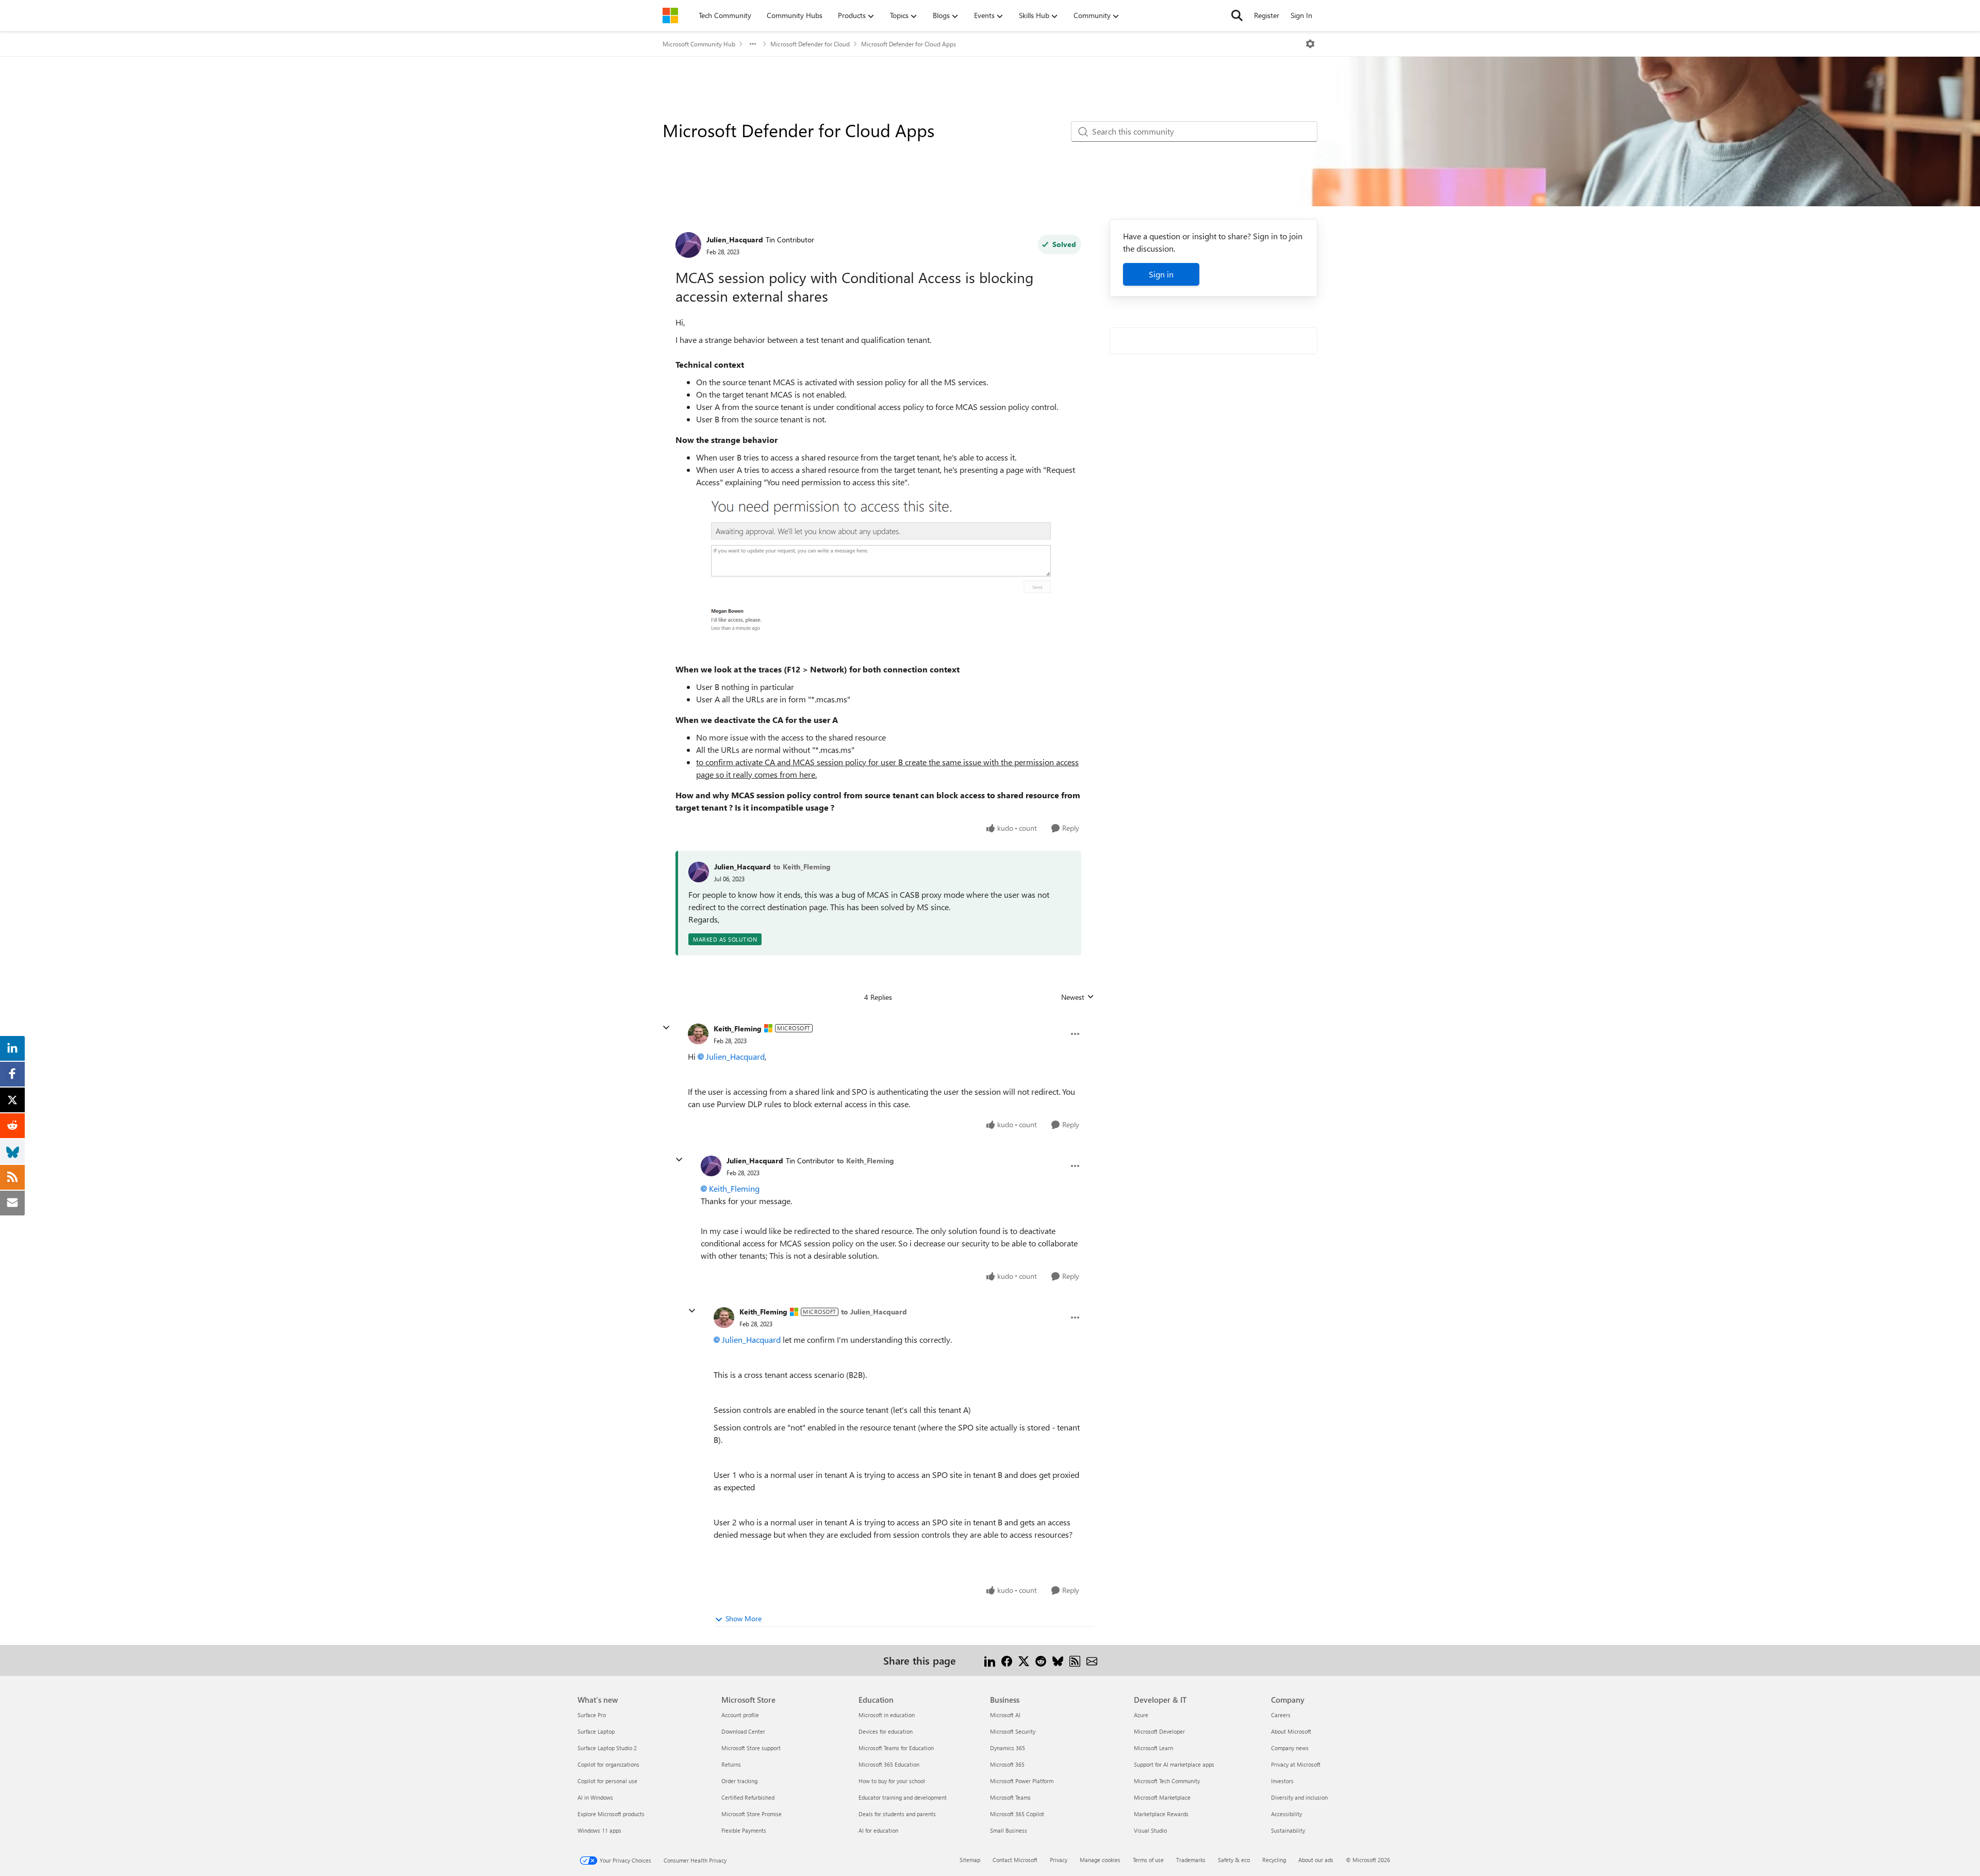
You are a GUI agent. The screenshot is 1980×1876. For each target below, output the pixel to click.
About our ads (1316, 1860)
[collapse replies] (666, 1028)
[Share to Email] (1092, 1660)
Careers (1281, 1715)
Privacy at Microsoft (1296, 1764)
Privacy (1059, 1860)
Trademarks (1191, 1860)
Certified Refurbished (748, 1797)
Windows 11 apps (599, 1830)
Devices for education (886, 1731)
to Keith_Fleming (802, 867)
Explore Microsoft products (611, 1814)
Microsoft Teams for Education (896, 1748)
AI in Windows (595, 1797)
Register (1267, 15)
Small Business (1009, 1830)
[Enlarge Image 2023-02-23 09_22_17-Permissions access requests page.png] (878, 575)
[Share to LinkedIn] (990, 1660)
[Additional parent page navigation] (753, 44)
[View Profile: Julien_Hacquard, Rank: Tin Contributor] (688, 245)
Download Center (743, 1731)
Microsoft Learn (1153, 1748)
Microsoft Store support (751, 1748)
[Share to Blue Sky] (1058, 1660)
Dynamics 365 (1008, 1748)
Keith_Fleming (738, 1028)
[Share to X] (1024, 1660)
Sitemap (970, 1860)
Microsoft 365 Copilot (1017, 1814)
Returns (731, 1764)
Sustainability (1288, 1830)
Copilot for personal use (607, 1781)
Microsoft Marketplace (1162, 1797)
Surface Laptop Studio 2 (607, 1748)
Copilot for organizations (608, 1764)
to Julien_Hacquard (874, 1312)
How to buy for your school (892, 1781)
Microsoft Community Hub (699, 44)
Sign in (1161, 274)
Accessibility (1286, 1814)
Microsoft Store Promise (752, 1814)
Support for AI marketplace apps (1174, 1764)
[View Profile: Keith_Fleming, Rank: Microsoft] (698, 1034)
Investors (1282, 1781)
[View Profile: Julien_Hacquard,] (699, 872)
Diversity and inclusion (1299, 1797)
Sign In (1301, 15)
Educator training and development (903, 1797)
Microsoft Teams (1010, 1797)
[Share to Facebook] (1007, 1660)
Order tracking (739, 1781)
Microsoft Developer (1159, 1731)
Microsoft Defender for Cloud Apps (909, 44)
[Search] (1237, 15)
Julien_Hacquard (735, 240)
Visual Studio (1150, 1830)
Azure (1141, 1715)
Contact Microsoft (1015, 1860)
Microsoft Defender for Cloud (810, 44)
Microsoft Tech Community (1167, 1781)
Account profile (740, 1715)
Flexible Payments (744, 1830)
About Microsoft (1291, 1731)
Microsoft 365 (1007, 1764)
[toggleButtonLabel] (1310, 44)
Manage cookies (1100, 1860)
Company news (1290, 1748)
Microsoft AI (1005, 1715)
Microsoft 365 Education (889, 1764)
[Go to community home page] (670, 15)
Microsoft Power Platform (1022, 1781)
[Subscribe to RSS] (1075, 1660)
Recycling (1274, 1860)
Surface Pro (592, 1715)
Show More (744, 1618)
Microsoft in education (887, 1715)
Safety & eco (1234, 1860)
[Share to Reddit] (1041, 1660)
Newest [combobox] (1078, 997)
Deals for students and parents (897, 1814)
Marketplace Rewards (1161, 1814)
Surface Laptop (596, 1731)
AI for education (878, 1830)
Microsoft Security (1013, 1731)
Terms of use (1148, 1860)
